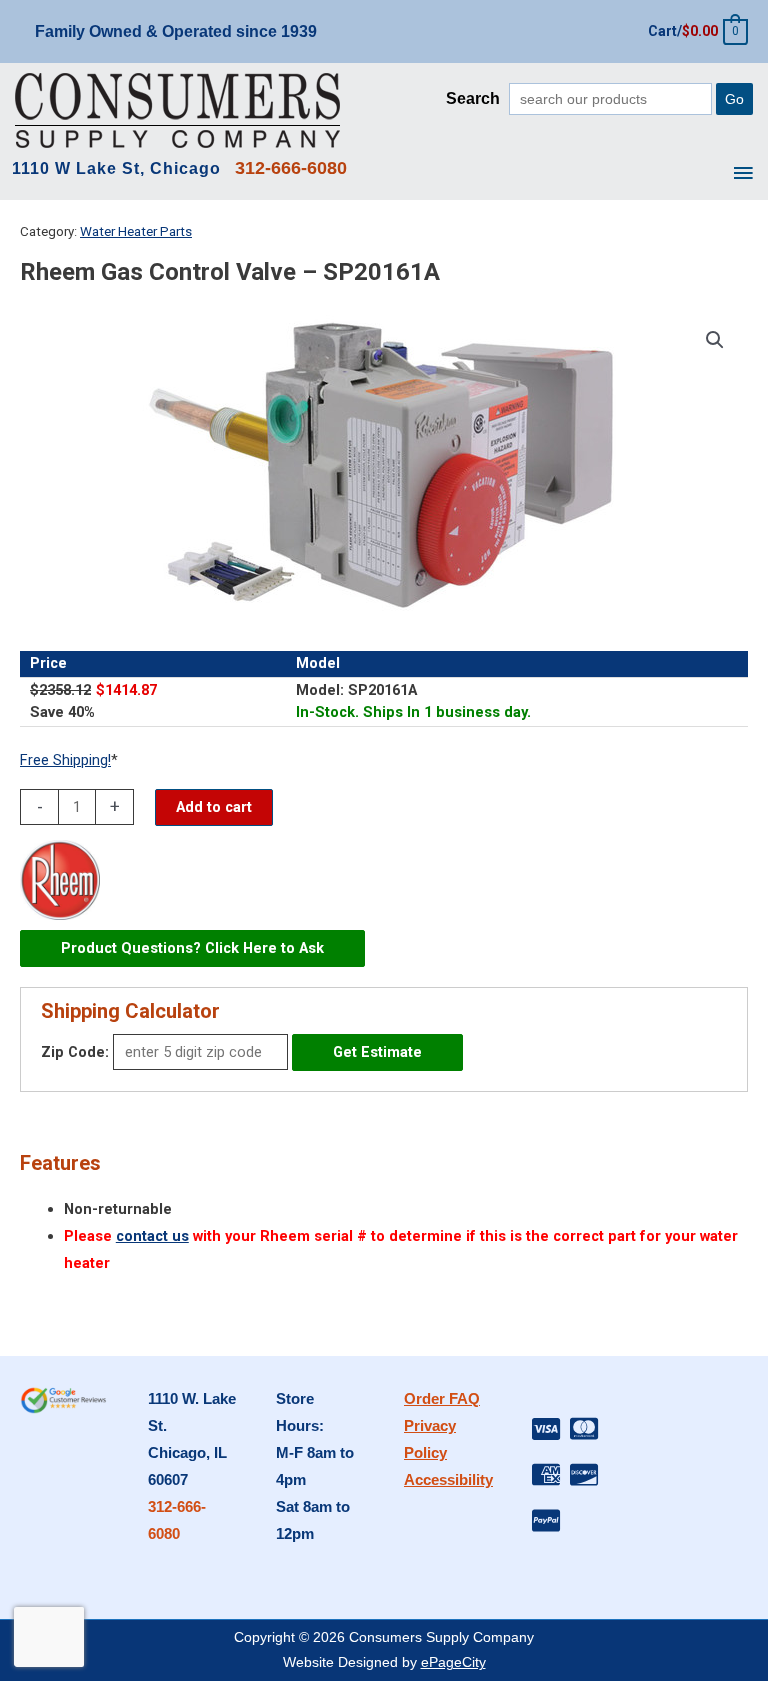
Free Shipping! (65, 760)
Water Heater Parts (136, 231)
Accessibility (448, 1480)
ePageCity (453, 1662)
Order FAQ (442, 1399)
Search (473, 98)
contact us (152, 1236)
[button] (715, 340)
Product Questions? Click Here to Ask (192, 948)
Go (734, 99)
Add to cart (214, 807)
